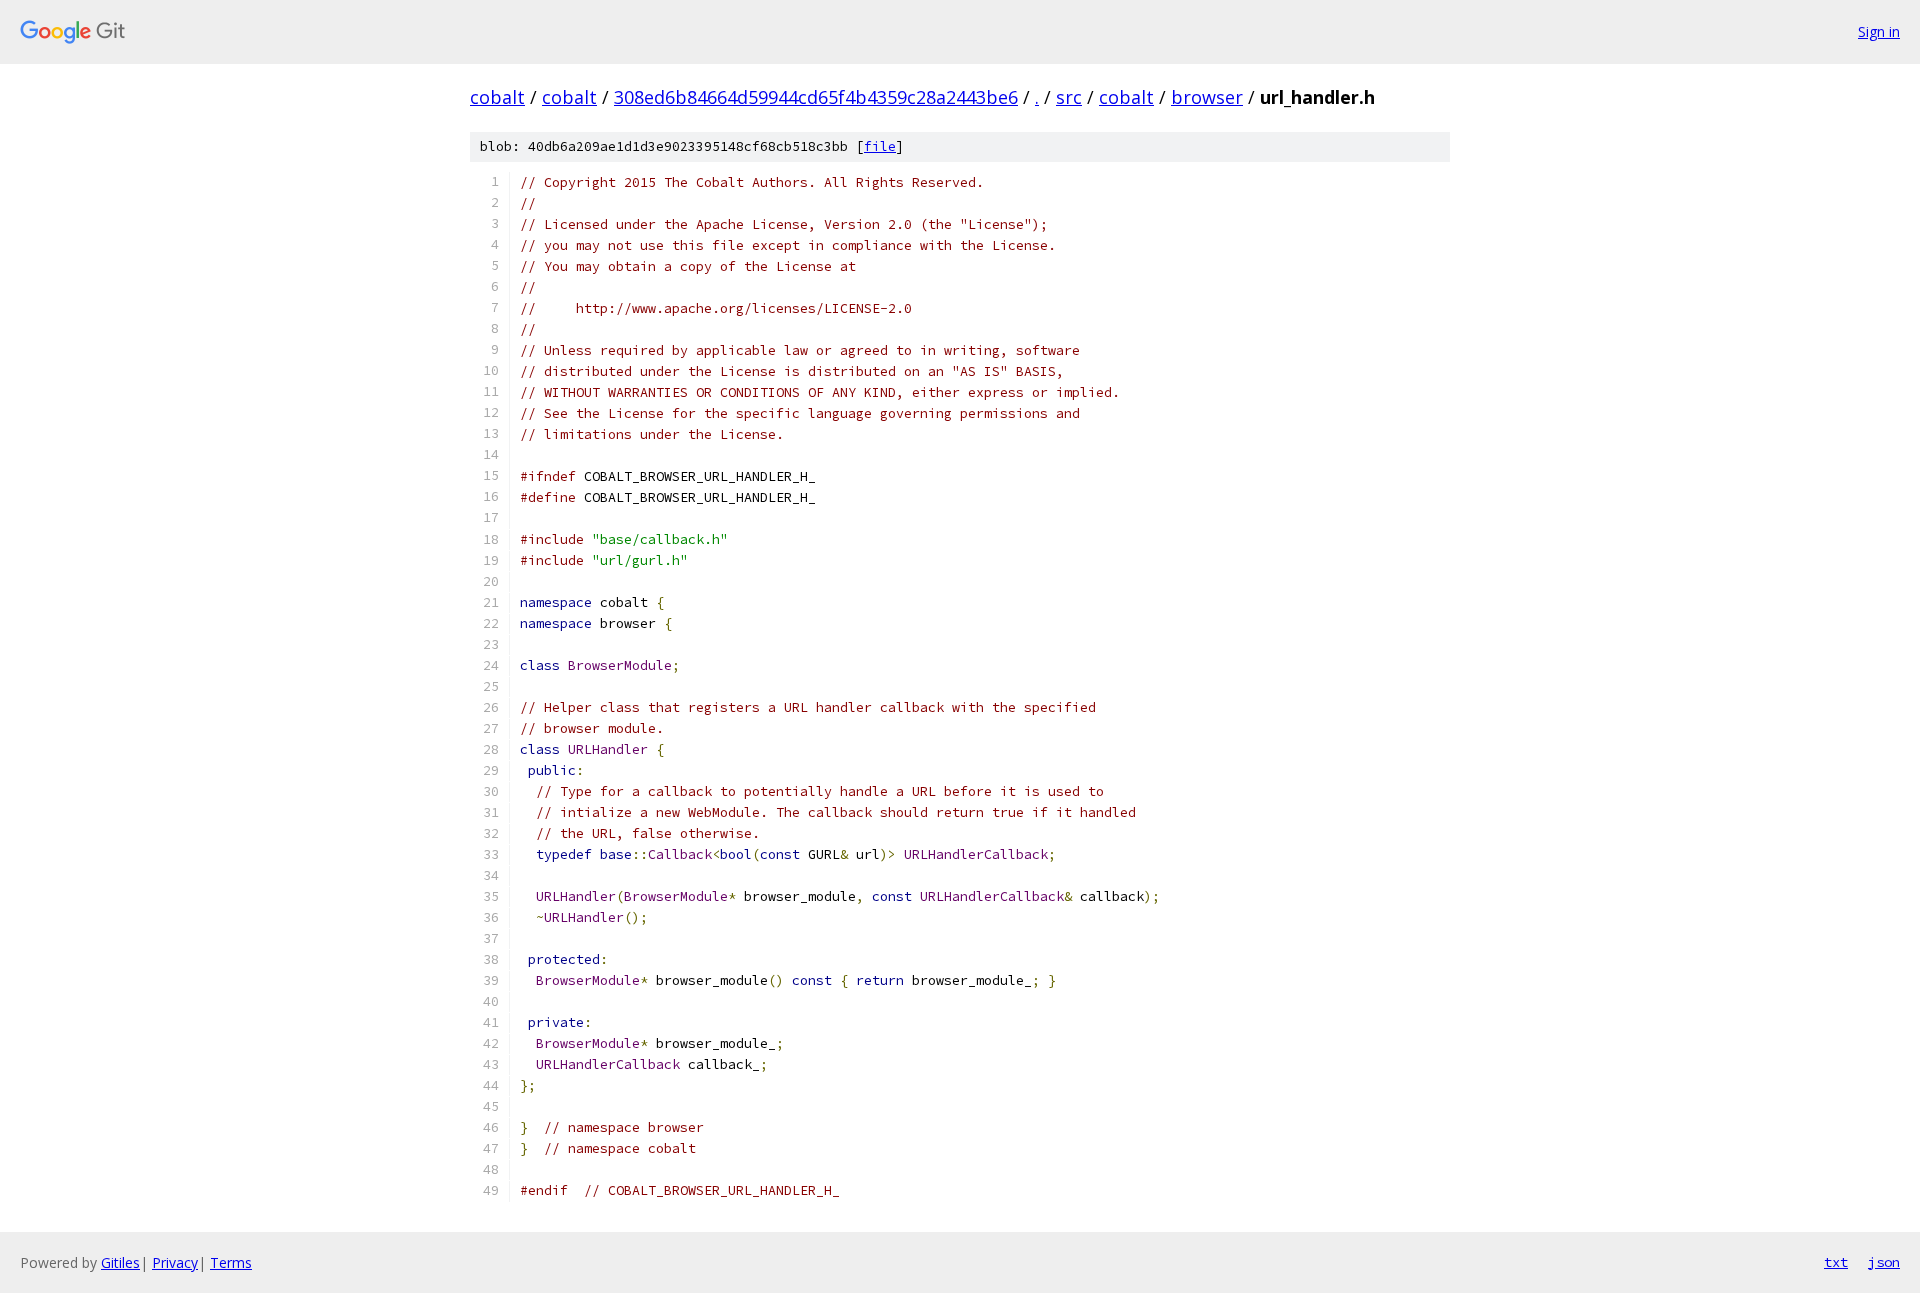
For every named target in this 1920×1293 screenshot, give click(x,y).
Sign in (1879, 31)
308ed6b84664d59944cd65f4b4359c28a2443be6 (816, 97)
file (880, 146)
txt (1836, 1262)
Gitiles (120, 1262)
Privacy (175, 1262)
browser (1207, 97)
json (1884, 1262)
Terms (231, 1262)
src (1069, 97)
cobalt (497, 97)
